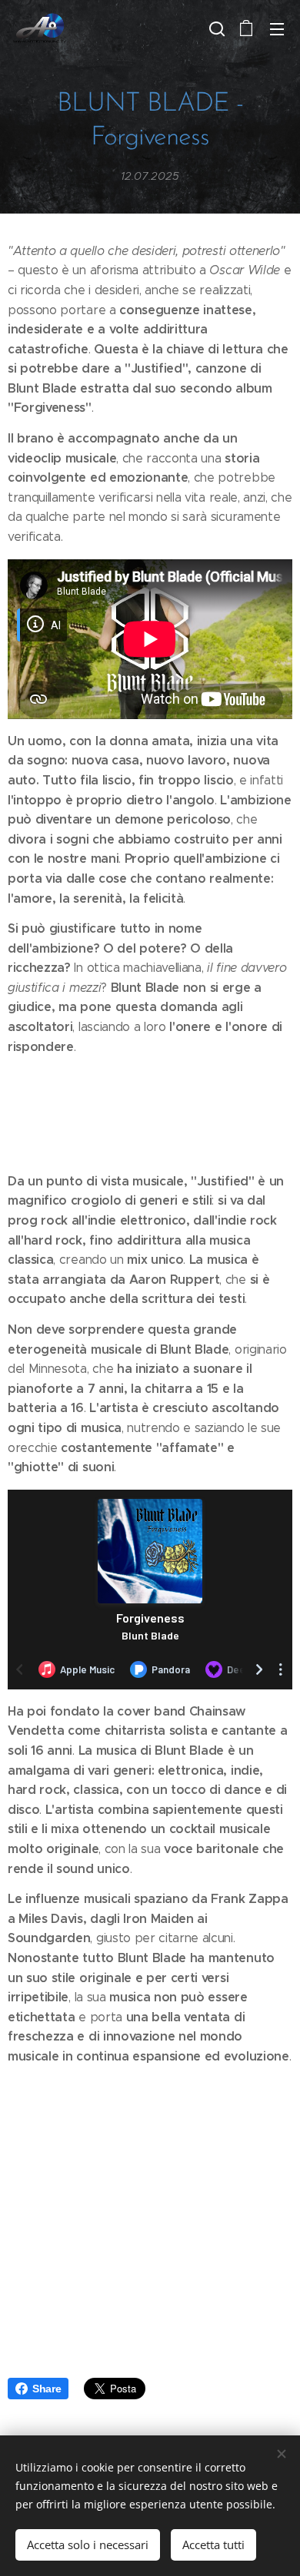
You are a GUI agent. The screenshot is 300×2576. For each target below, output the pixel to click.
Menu (277, 28)
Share (47, 2389)
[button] (215, 28)
